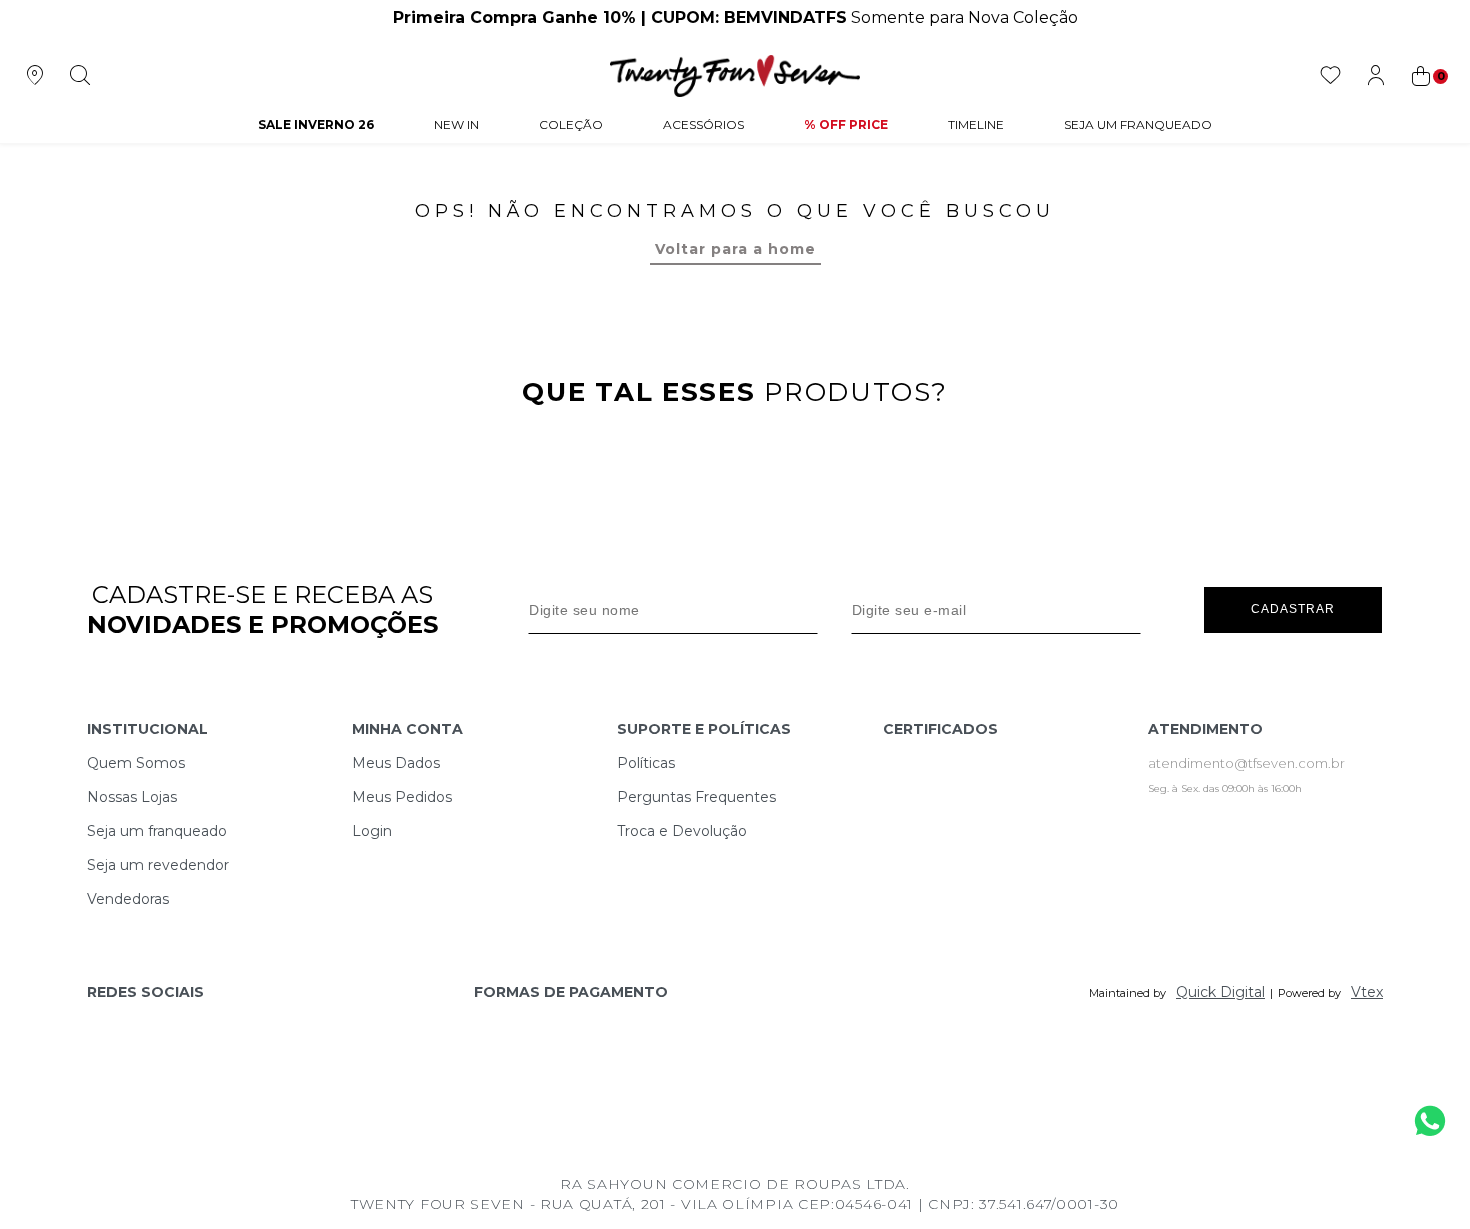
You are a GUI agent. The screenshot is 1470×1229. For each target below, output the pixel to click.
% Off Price (846, 124)
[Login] (1375, 76)
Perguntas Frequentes (696, 797)
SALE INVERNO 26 (316, 124)
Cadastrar (1293, 609)
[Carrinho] (1428, 76)
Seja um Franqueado (1138, 124)
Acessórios (703, 124)
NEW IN (456, 124)
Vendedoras (128, 899)
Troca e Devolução (682, 831)
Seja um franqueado (157, 831)
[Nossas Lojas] (34, 76)
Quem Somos (136, 763)
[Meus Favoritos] (1330, 76)
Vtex (1367, 992)
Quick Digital (1220, 992)
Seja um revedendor (158, 865)
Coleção (571, 124)
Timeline (976, 124)
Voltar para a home (735, 249)
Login (372, 831)
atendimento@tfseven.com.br (1246, 763)
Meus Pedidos (402, 797)
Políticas (646, 763)
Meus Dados (396, 763)
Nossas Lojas (132, 797)
